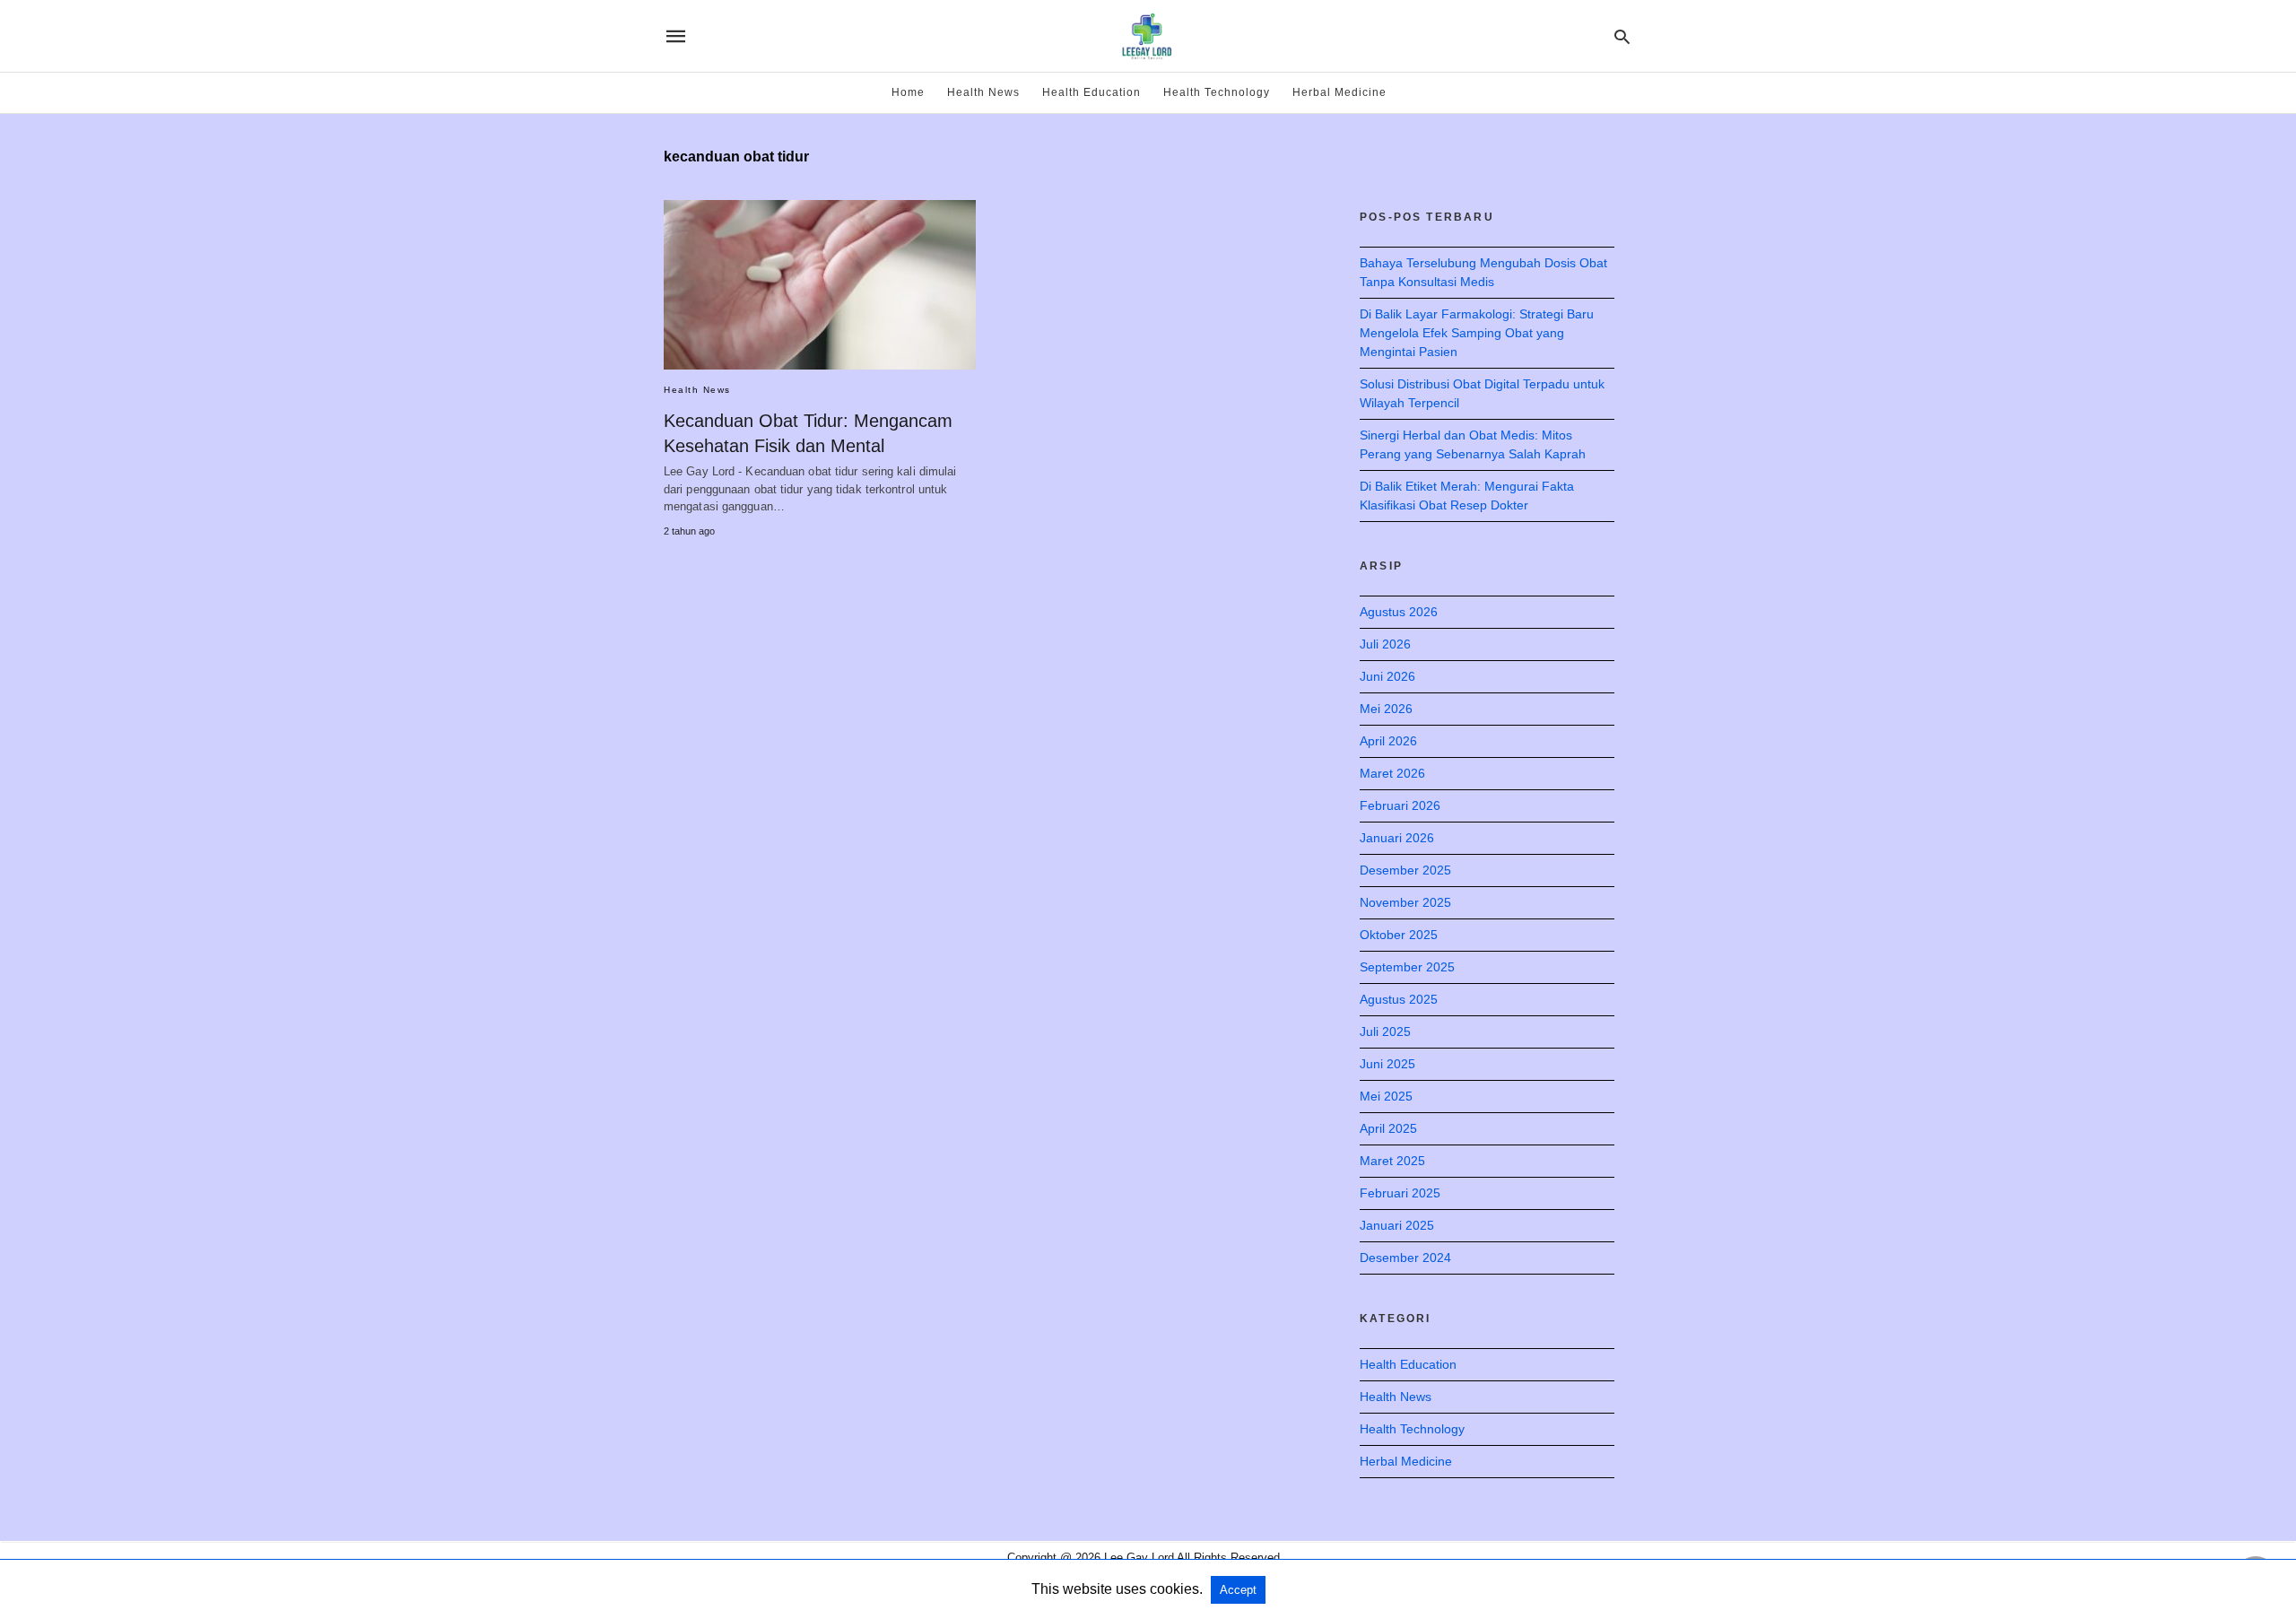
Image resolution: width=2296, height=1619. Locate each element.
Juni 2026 (1387, 676)
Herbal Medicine (1339, 92)
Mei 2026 (1386, 709)
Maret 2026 (1392, 773)
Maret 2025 (1392, 1161)
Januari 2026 (1397, 838)
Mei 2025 (1386, 1096)
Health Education (1091, 92)
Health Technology (1217, 92)
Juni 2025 (1387, 1064)
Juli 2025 (1385, 1031)
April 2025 (1388, 1128)
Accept (1238, 1590)
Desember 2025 (1405, 870)
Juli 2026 (1385, 644)
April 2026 (1388, 741)
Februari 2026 (1400, 805)
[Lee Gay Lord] (1147, 36)
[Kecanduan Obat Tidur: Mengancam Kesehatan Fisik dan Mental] (820, 285)
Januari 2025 (1397, 1225)
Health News (983, 92)
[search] (1622, 36)
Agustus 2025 (1399, 999)
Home (908, 92)
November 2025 (1405, 902)
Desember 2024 (1405, 1258)
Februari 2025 (1400, 1193)
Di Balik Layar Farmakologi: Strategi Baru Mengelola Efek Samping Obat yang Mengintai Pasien (1477, 333)
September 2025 (1407, 967)
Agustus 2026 (1399, 612)
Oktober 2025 (1399, 935)
